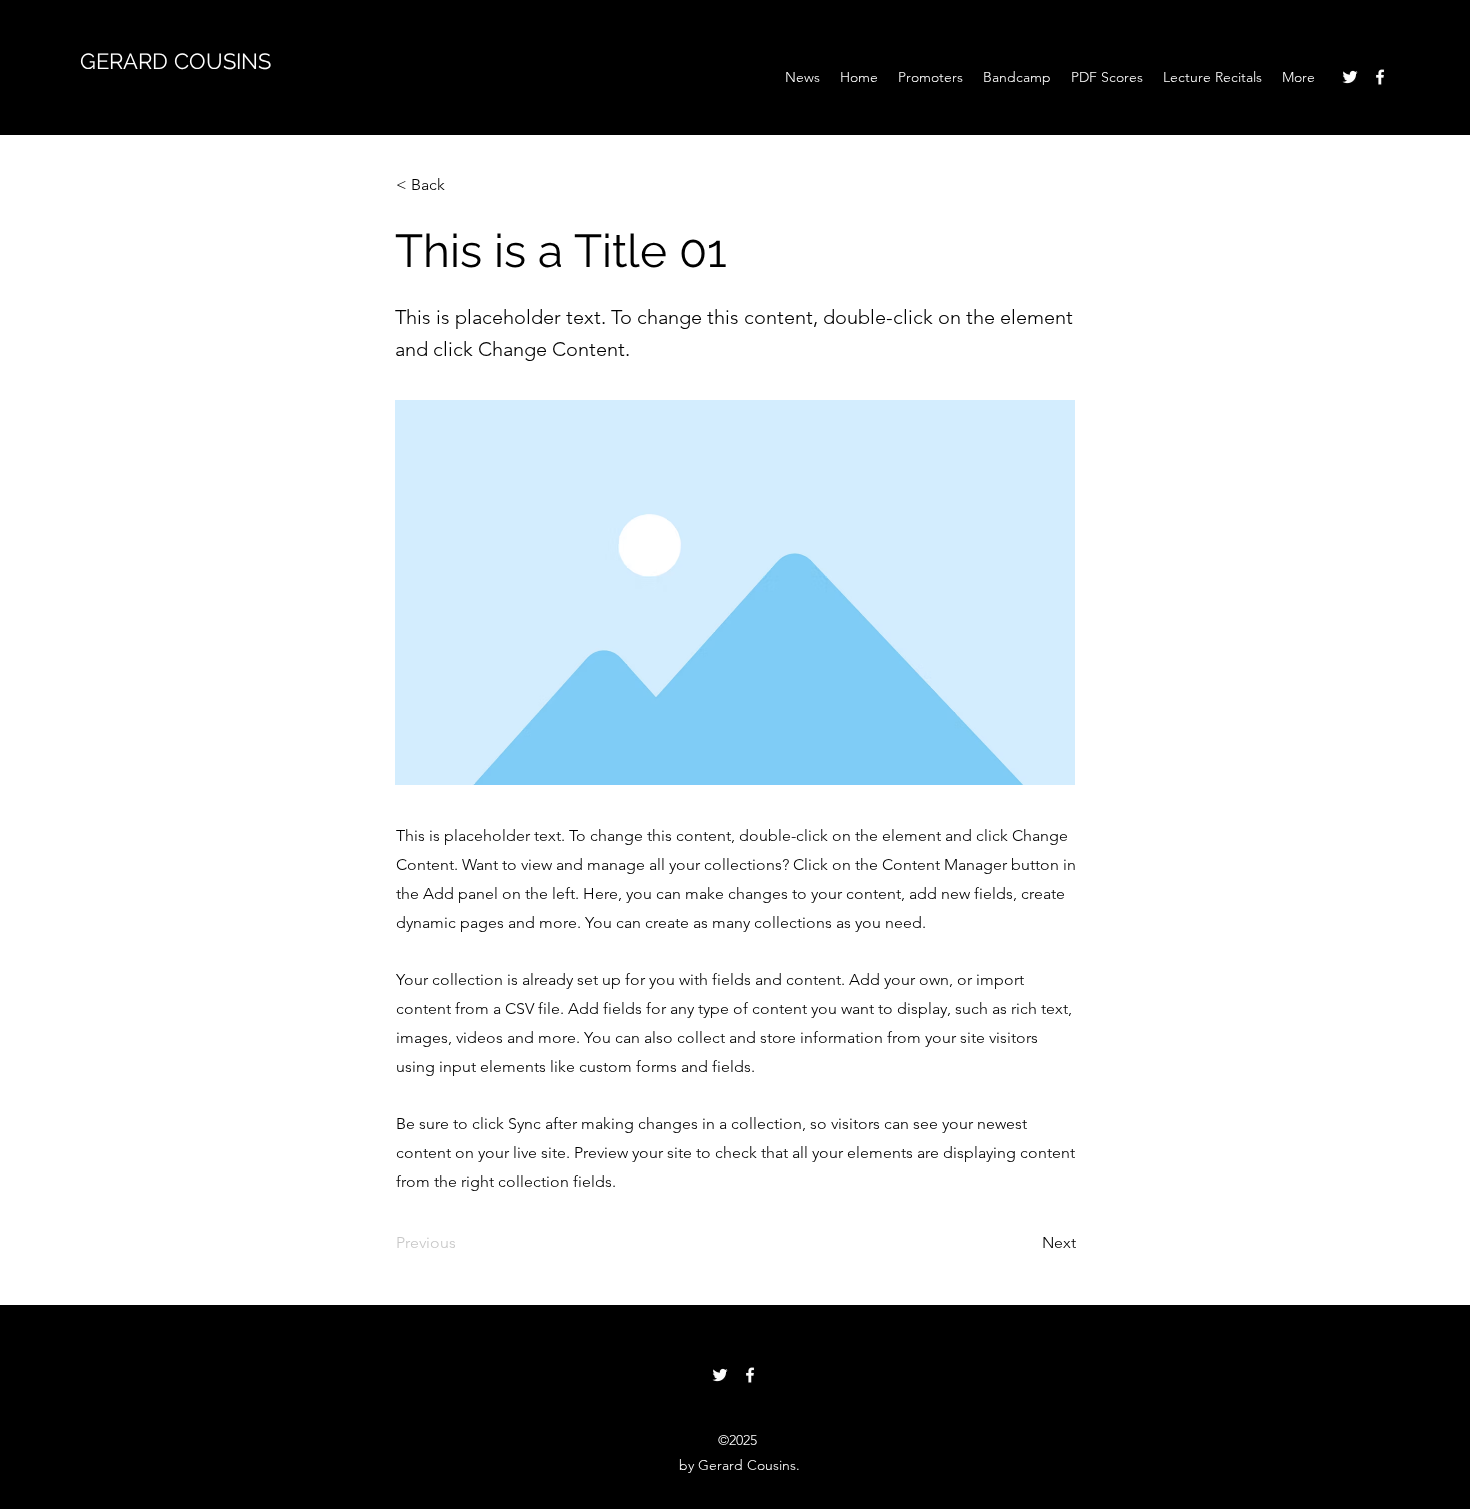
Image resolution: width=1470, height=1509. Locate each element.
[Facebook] (1380, 77)
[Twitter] (1350, 77)
